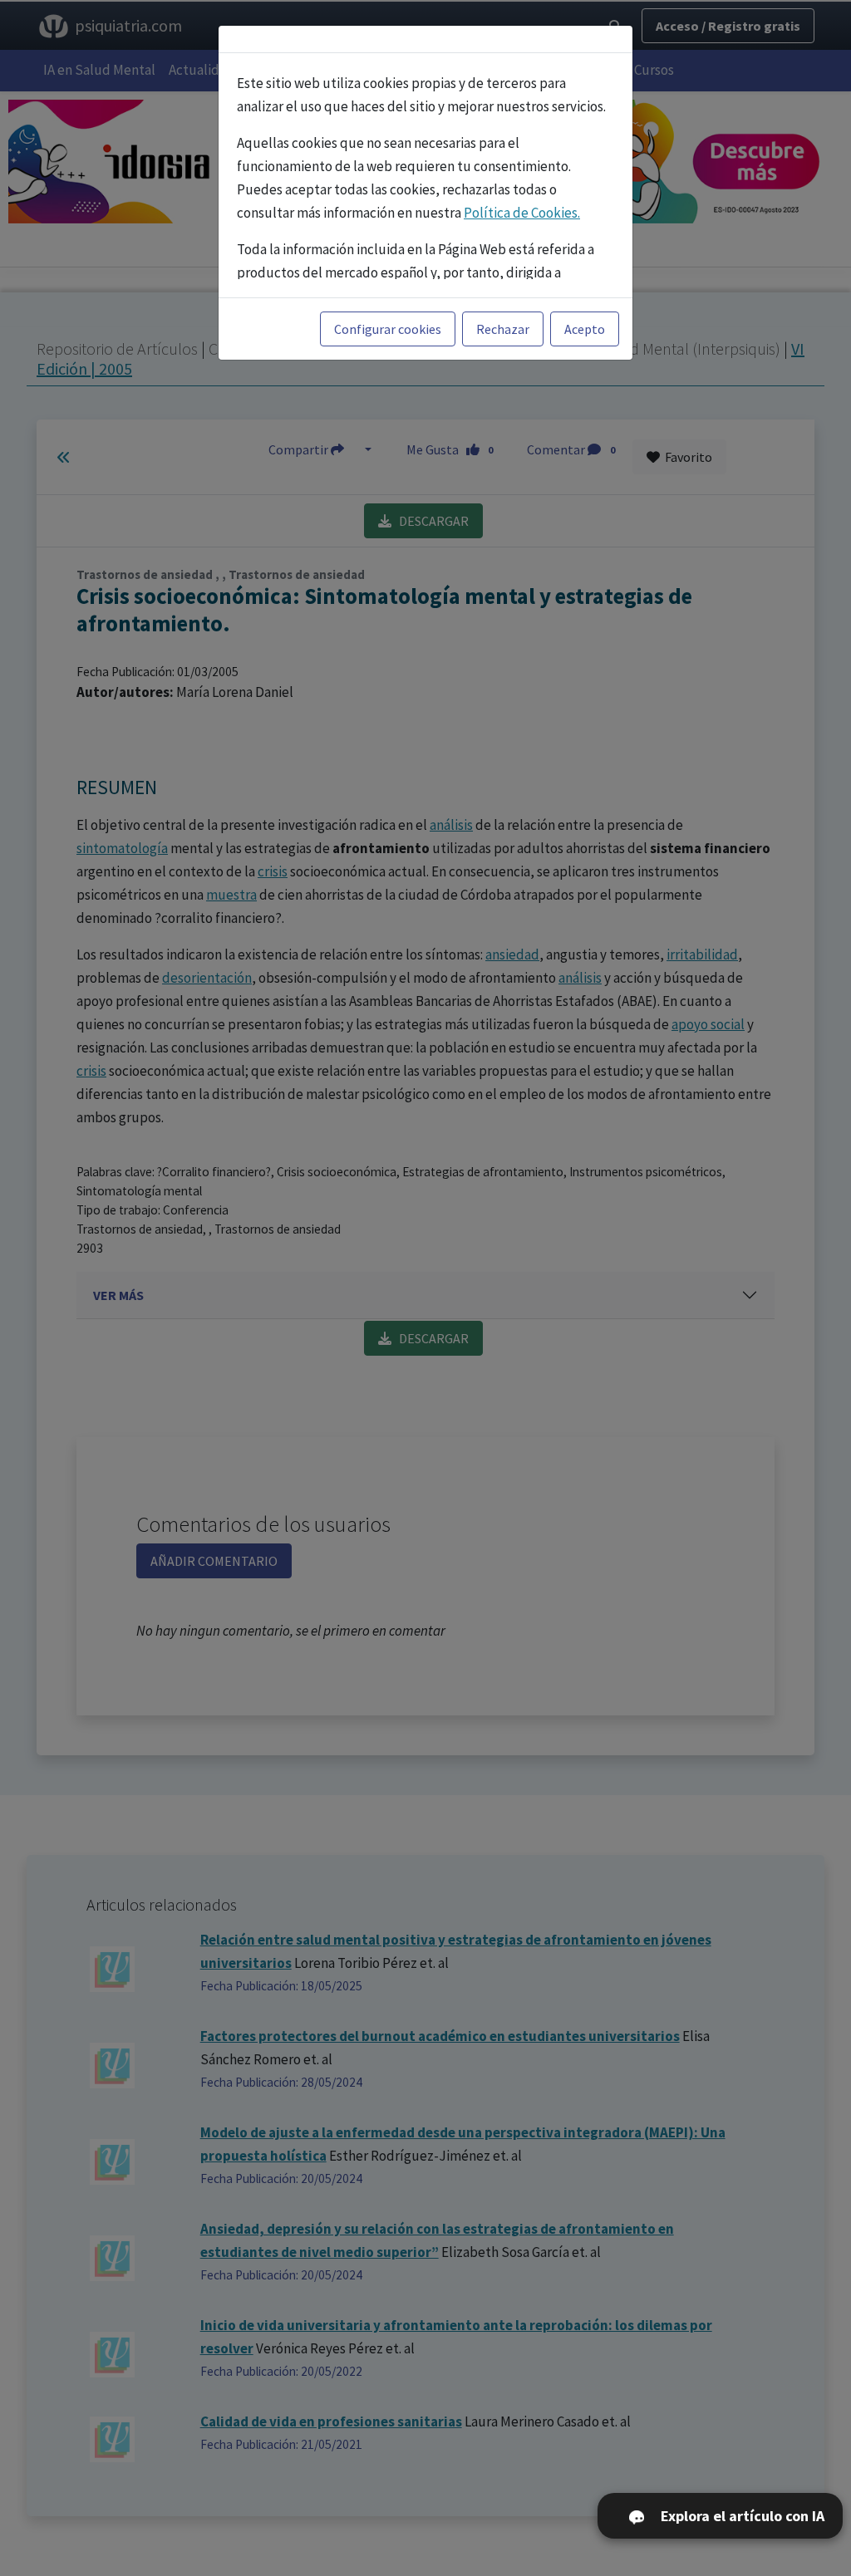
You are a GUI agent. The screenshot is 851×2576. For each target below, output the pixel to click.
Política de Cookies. (522, 213)
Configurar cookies (388, 329)
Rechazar (503, 329)
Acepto (585, 329)
